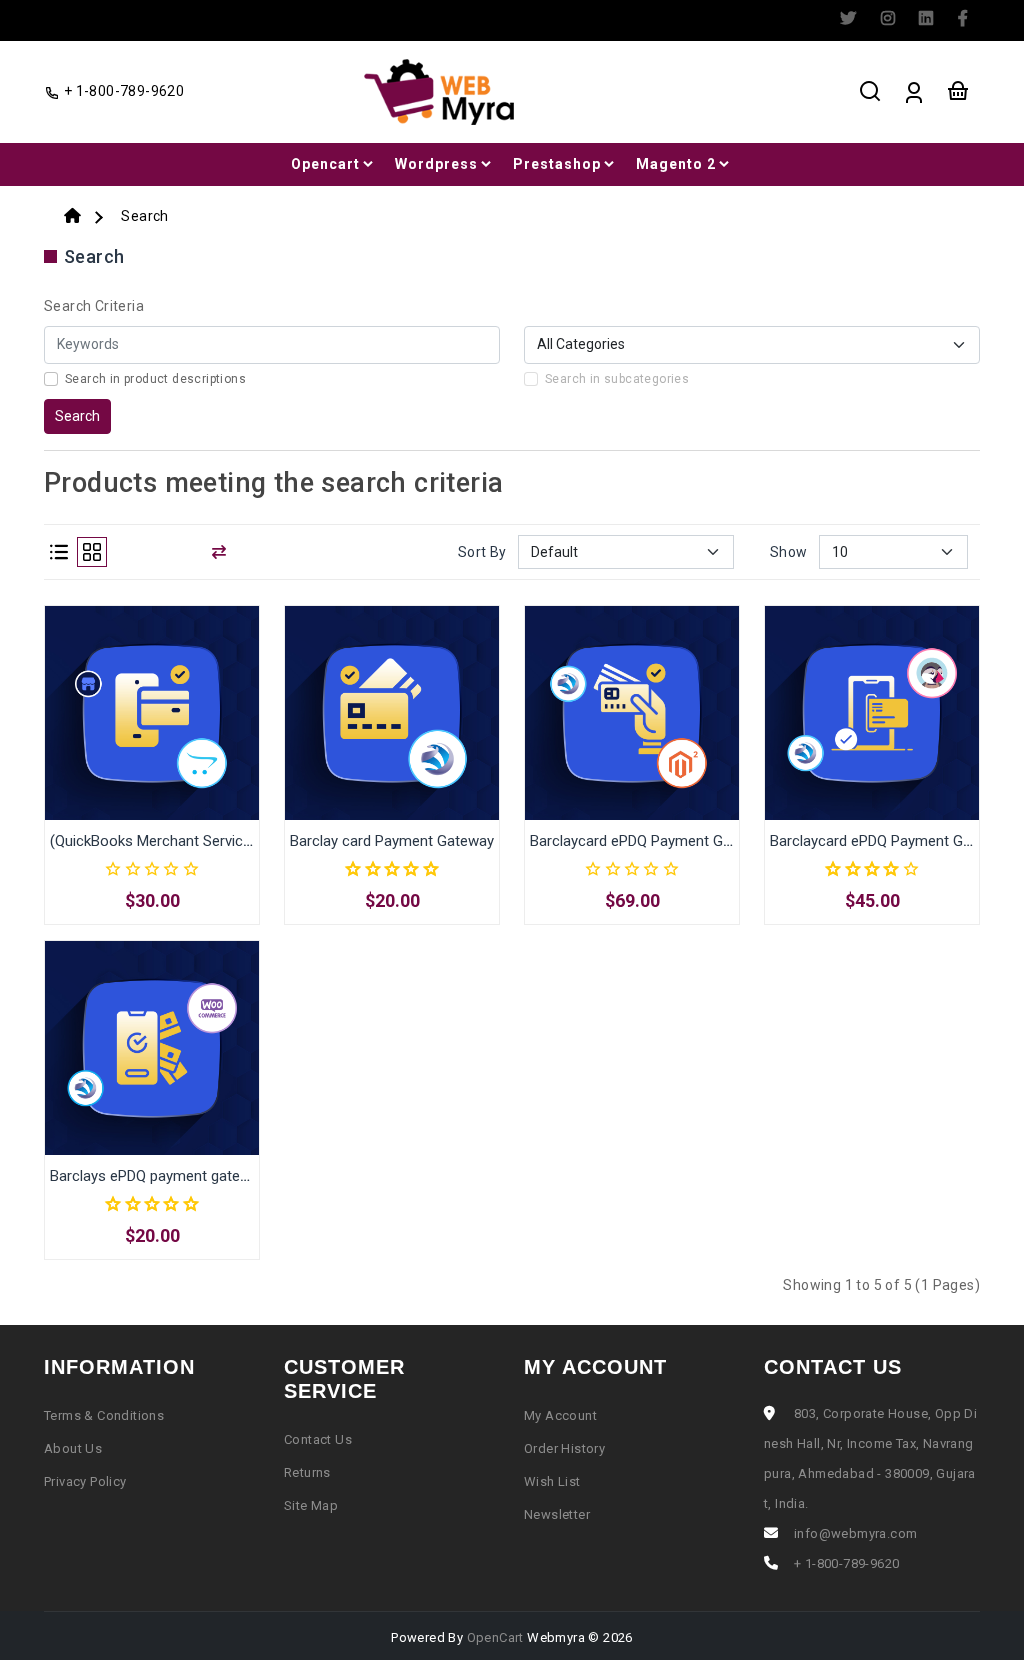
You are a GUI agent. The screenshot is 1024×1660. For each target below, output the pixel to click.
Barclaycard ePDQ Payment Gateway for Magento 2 (699, 841)
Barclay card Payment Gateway (392, 841)
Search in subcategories (617, 379)
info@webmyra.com (855, 1533)
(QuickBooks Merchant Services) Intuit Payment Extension (240, 841)
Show (789, 552)
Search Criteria (94, 306)
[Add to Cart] (129, 732)
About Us (73, 1448)
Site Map (311, 1505)
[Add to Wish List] (175, 732)
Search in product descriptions (155, 379)
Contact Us (318, 1439)
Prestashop (557, 164)
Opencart (325, 164)
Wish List (552, 1481)
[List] (59, 552)
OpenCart (495, 1637)
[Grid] (92, 552)
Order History (564, 1448)
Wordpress (436, 164)
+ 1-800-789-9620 (122, 91)
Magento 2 (676, 164)
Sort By (482, 552)
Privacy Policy (85, 1481)
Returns (307, 1472)
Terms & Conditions (104, 1415)
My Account (560, 1415)
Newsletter (557, 1514)
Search (144, 216)
